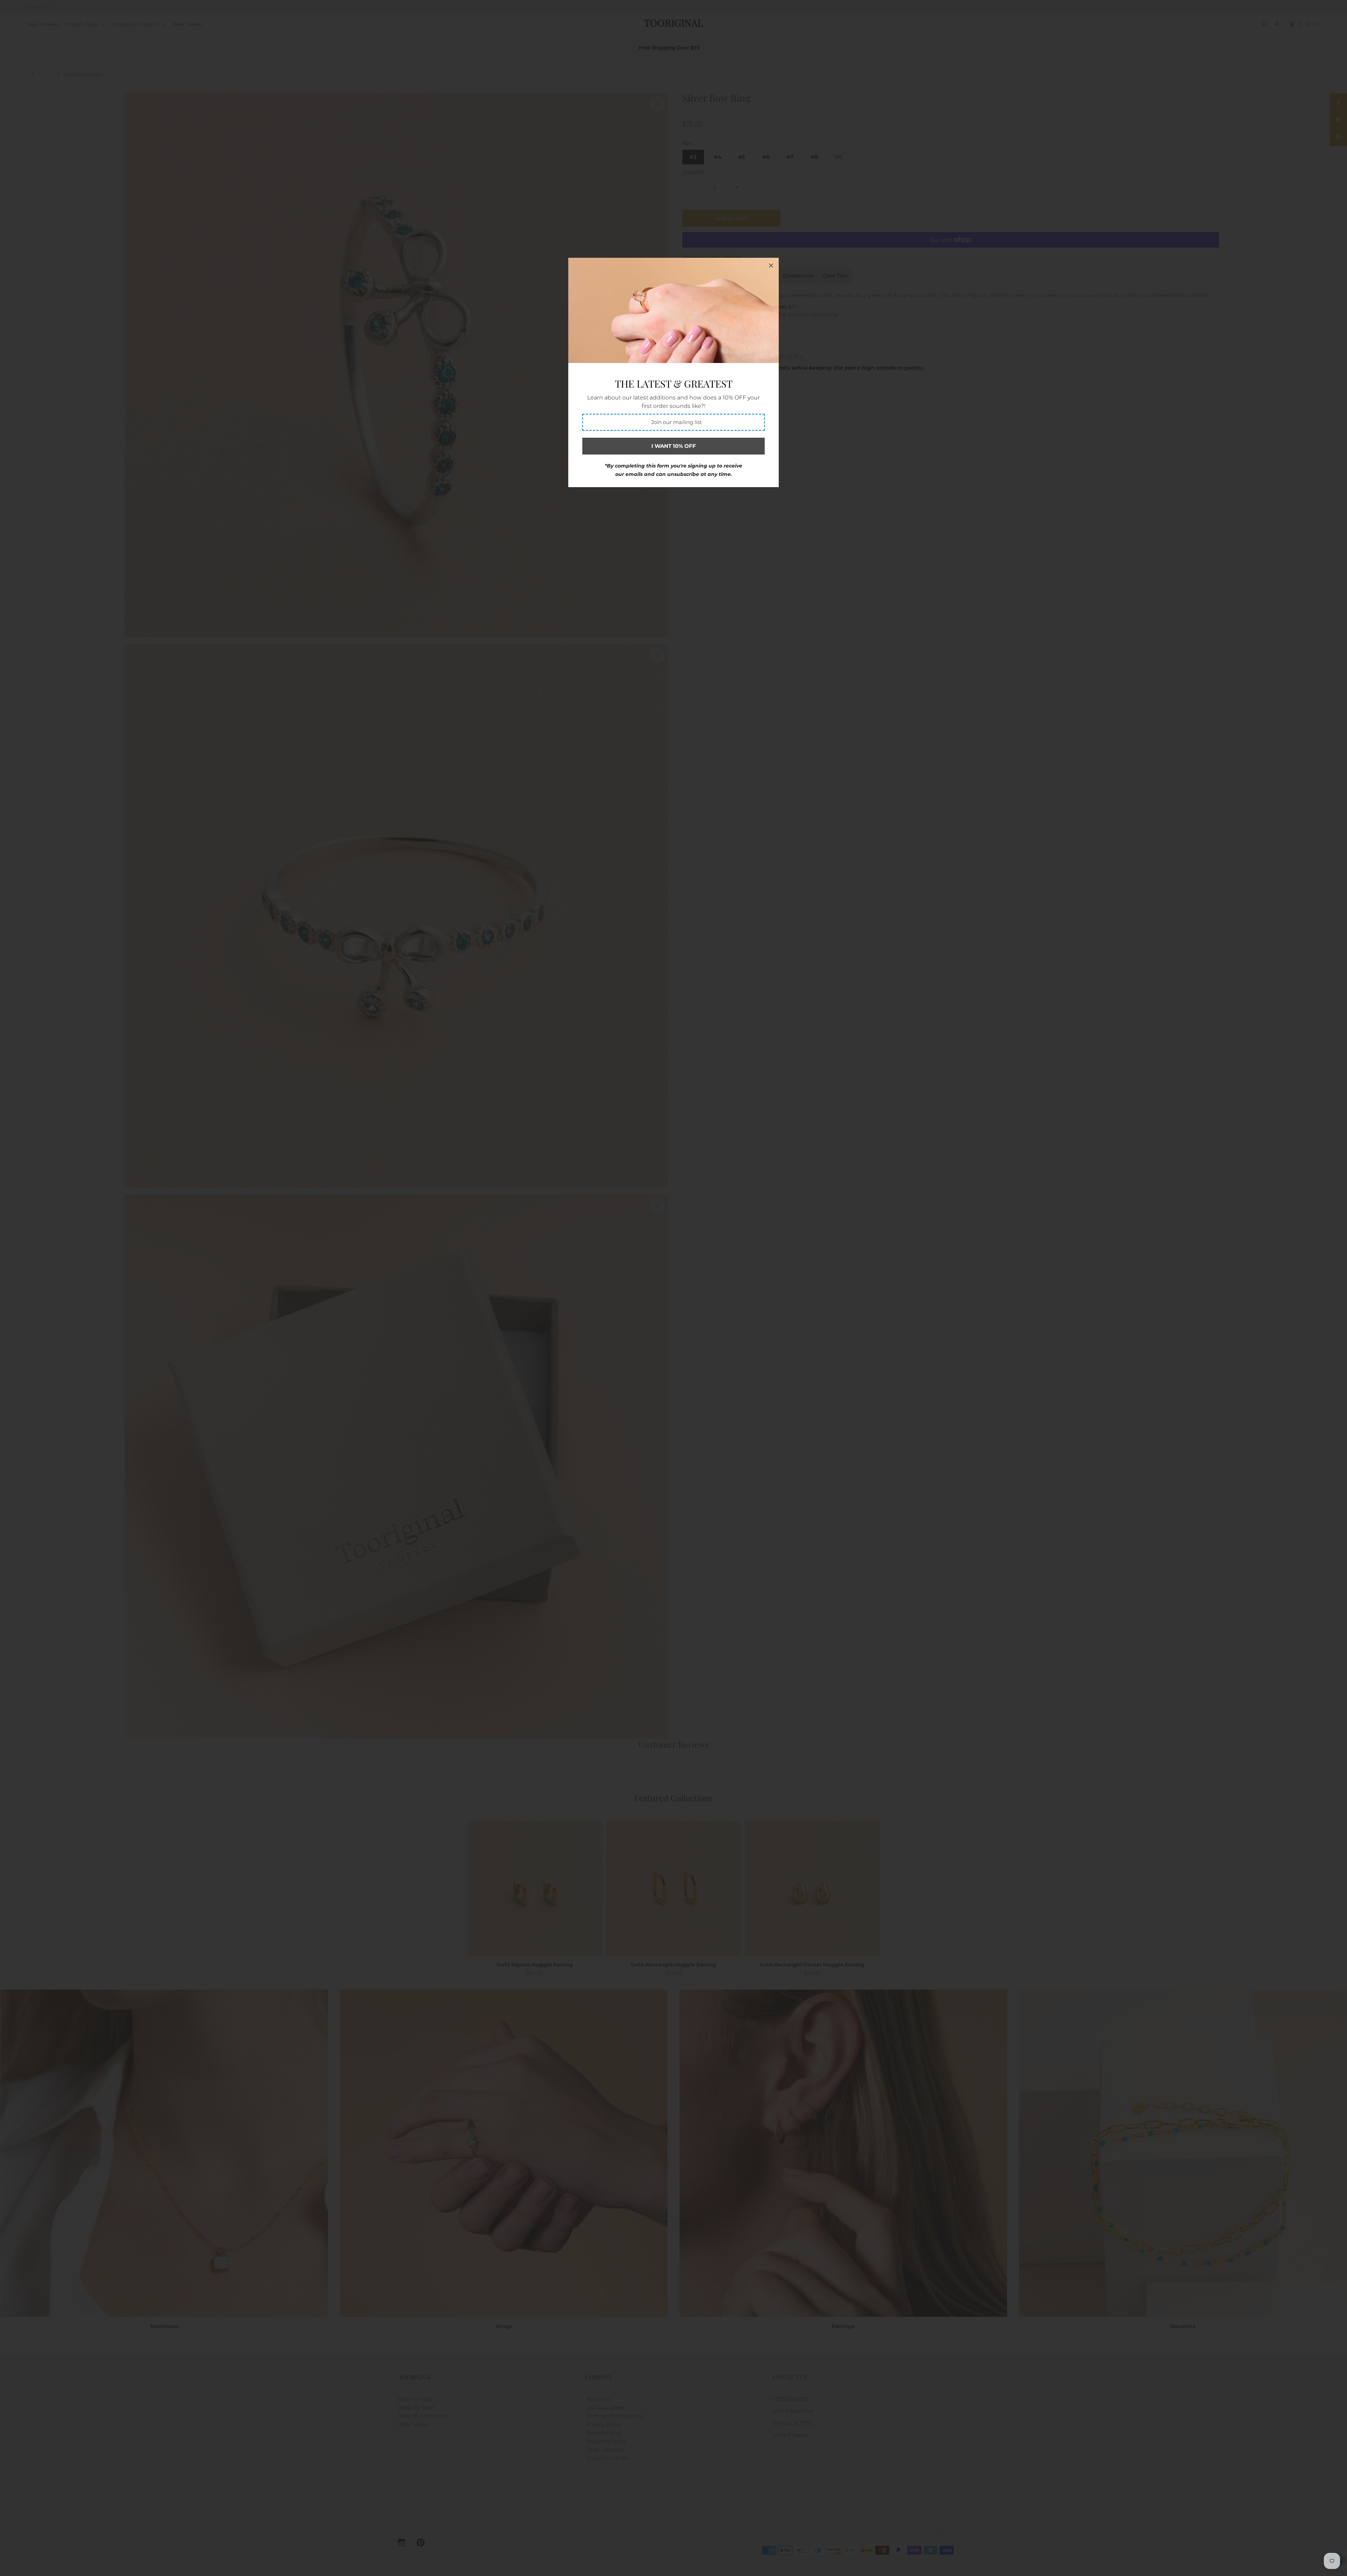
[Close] (771, 265)
